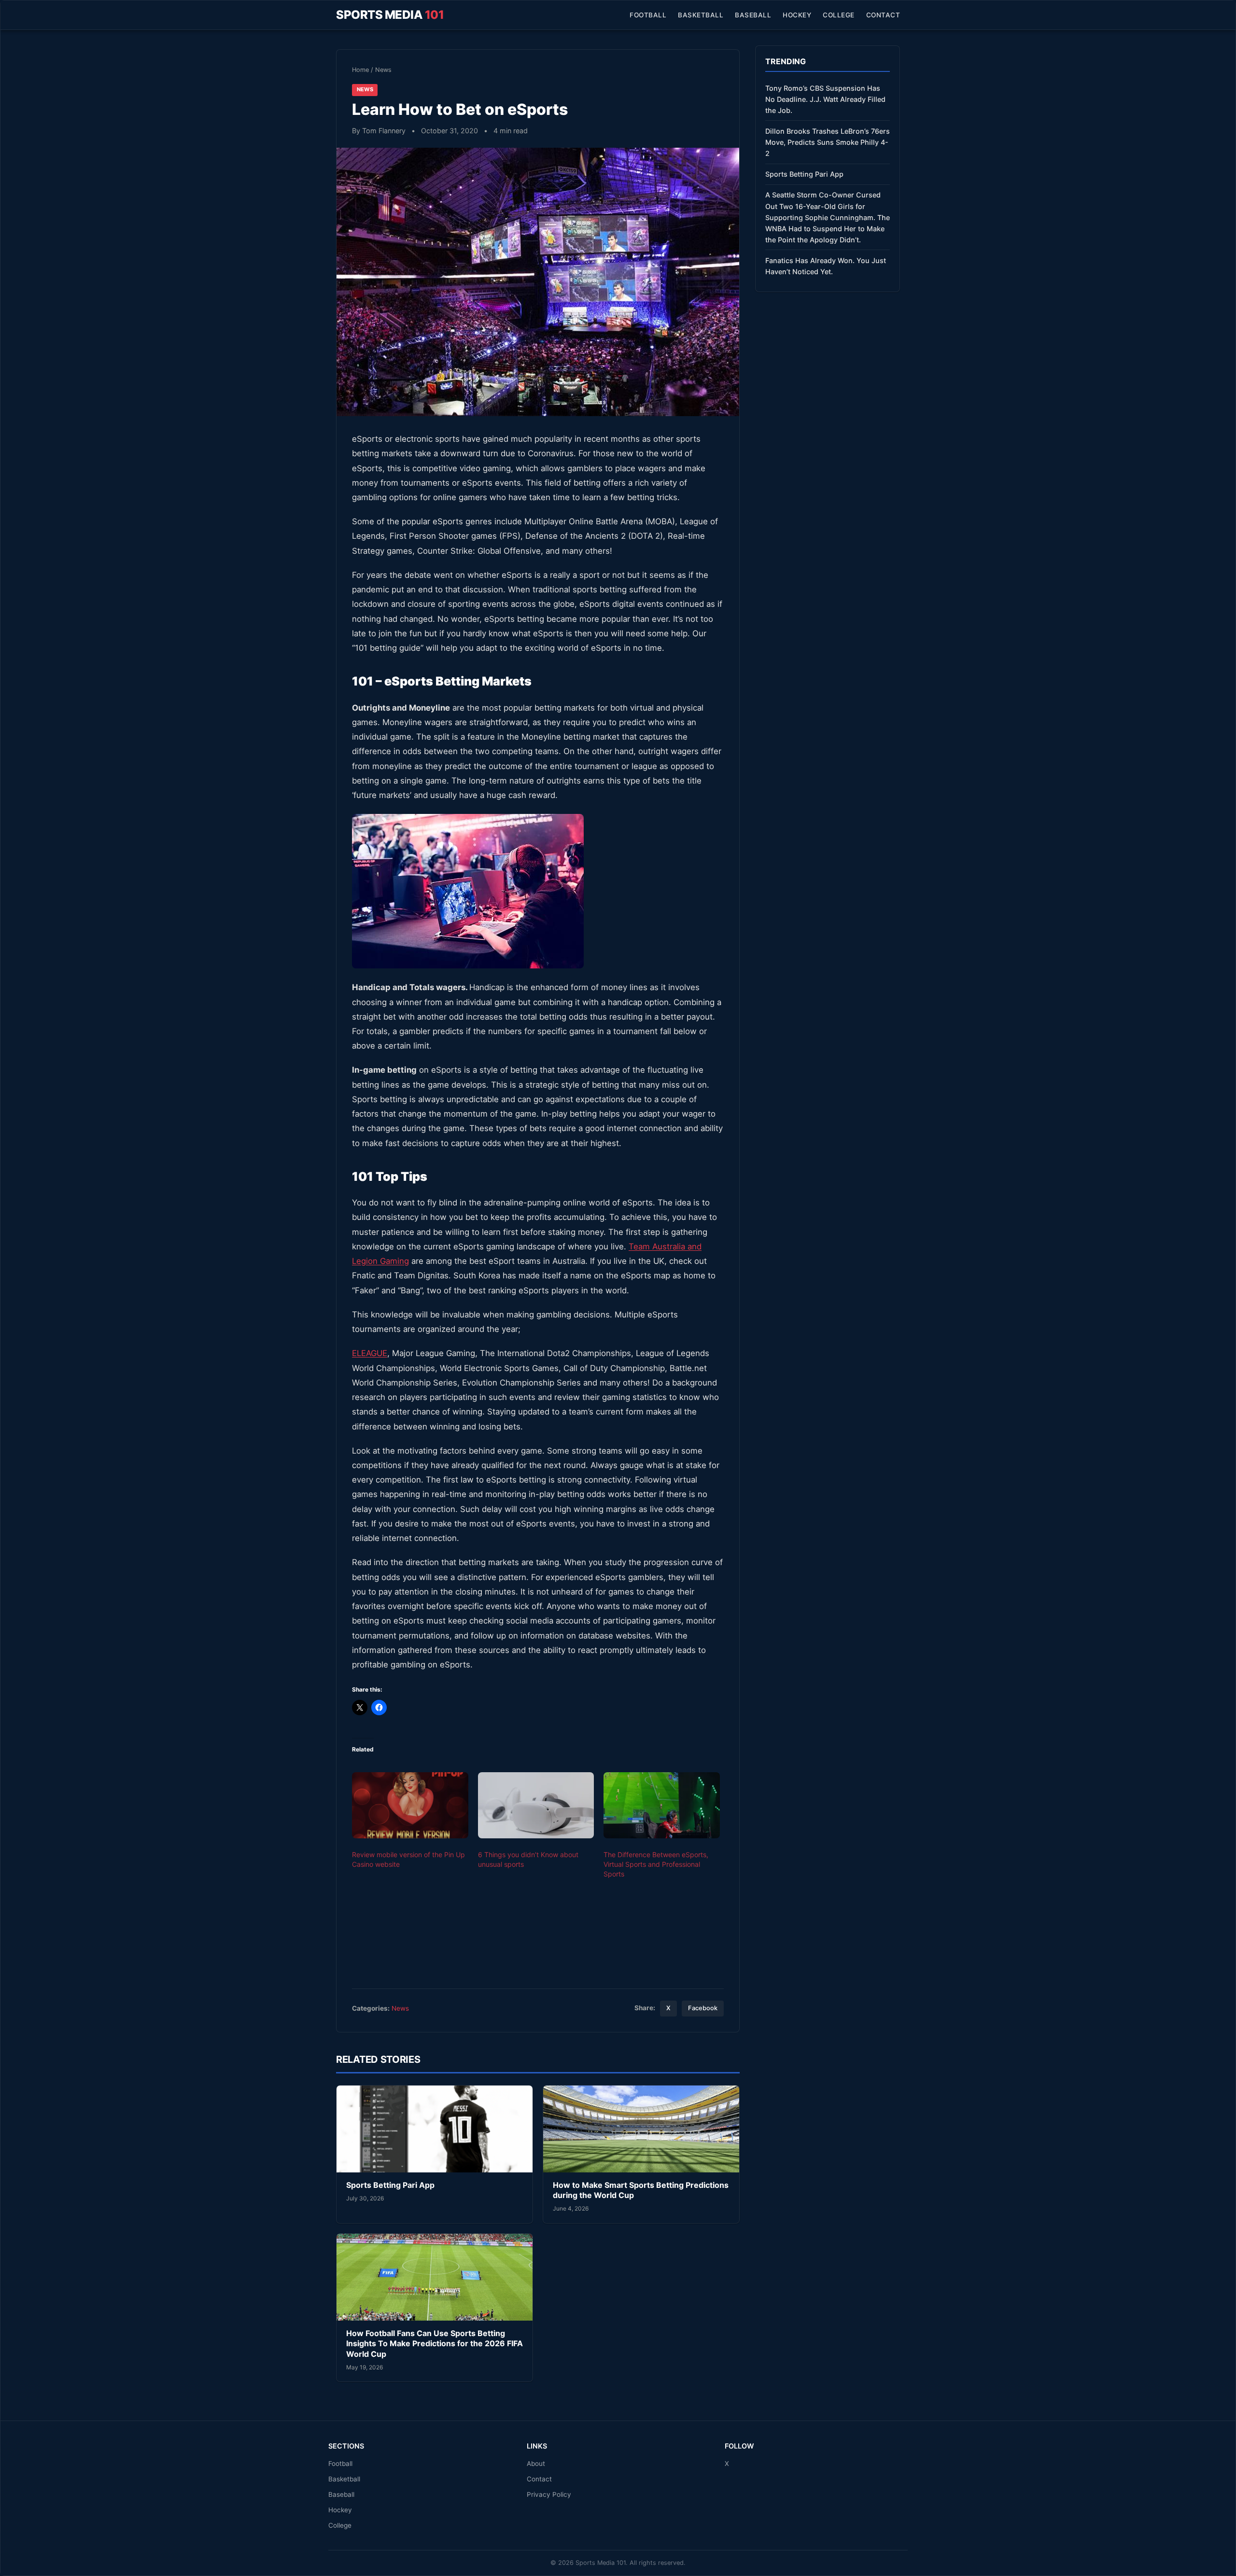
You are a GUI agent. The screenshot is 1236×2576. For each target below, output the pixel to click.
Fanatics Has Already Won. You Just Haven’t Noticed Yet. (826, 266)
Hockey (797, 15)
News (383, 70)
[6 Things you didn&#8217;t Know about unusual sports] (536, 1806)
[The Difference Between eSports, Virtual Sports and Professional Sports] (662, 1806)
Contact (883, 15)
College (839, 15)
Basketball (701, 15)
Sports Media (390, 15)
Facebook (703, 2008)
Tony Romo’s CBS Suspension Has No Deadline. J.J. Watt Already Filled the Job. (825, 99)
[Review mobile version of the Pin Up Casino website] (410, 1806)
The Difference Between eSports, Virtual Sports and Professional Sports (656, 1864)
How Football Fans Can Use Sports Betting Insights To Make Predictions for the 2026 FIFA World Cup (435, 2344)
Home (360, 70)
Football (648, 15)
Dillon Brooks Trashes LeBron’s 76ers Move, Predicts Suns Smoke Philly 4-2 (828, 142)
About (536, 2464)
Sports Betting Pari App (390, 2185)
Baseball (753, 15)
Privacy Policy (549, 2494)
